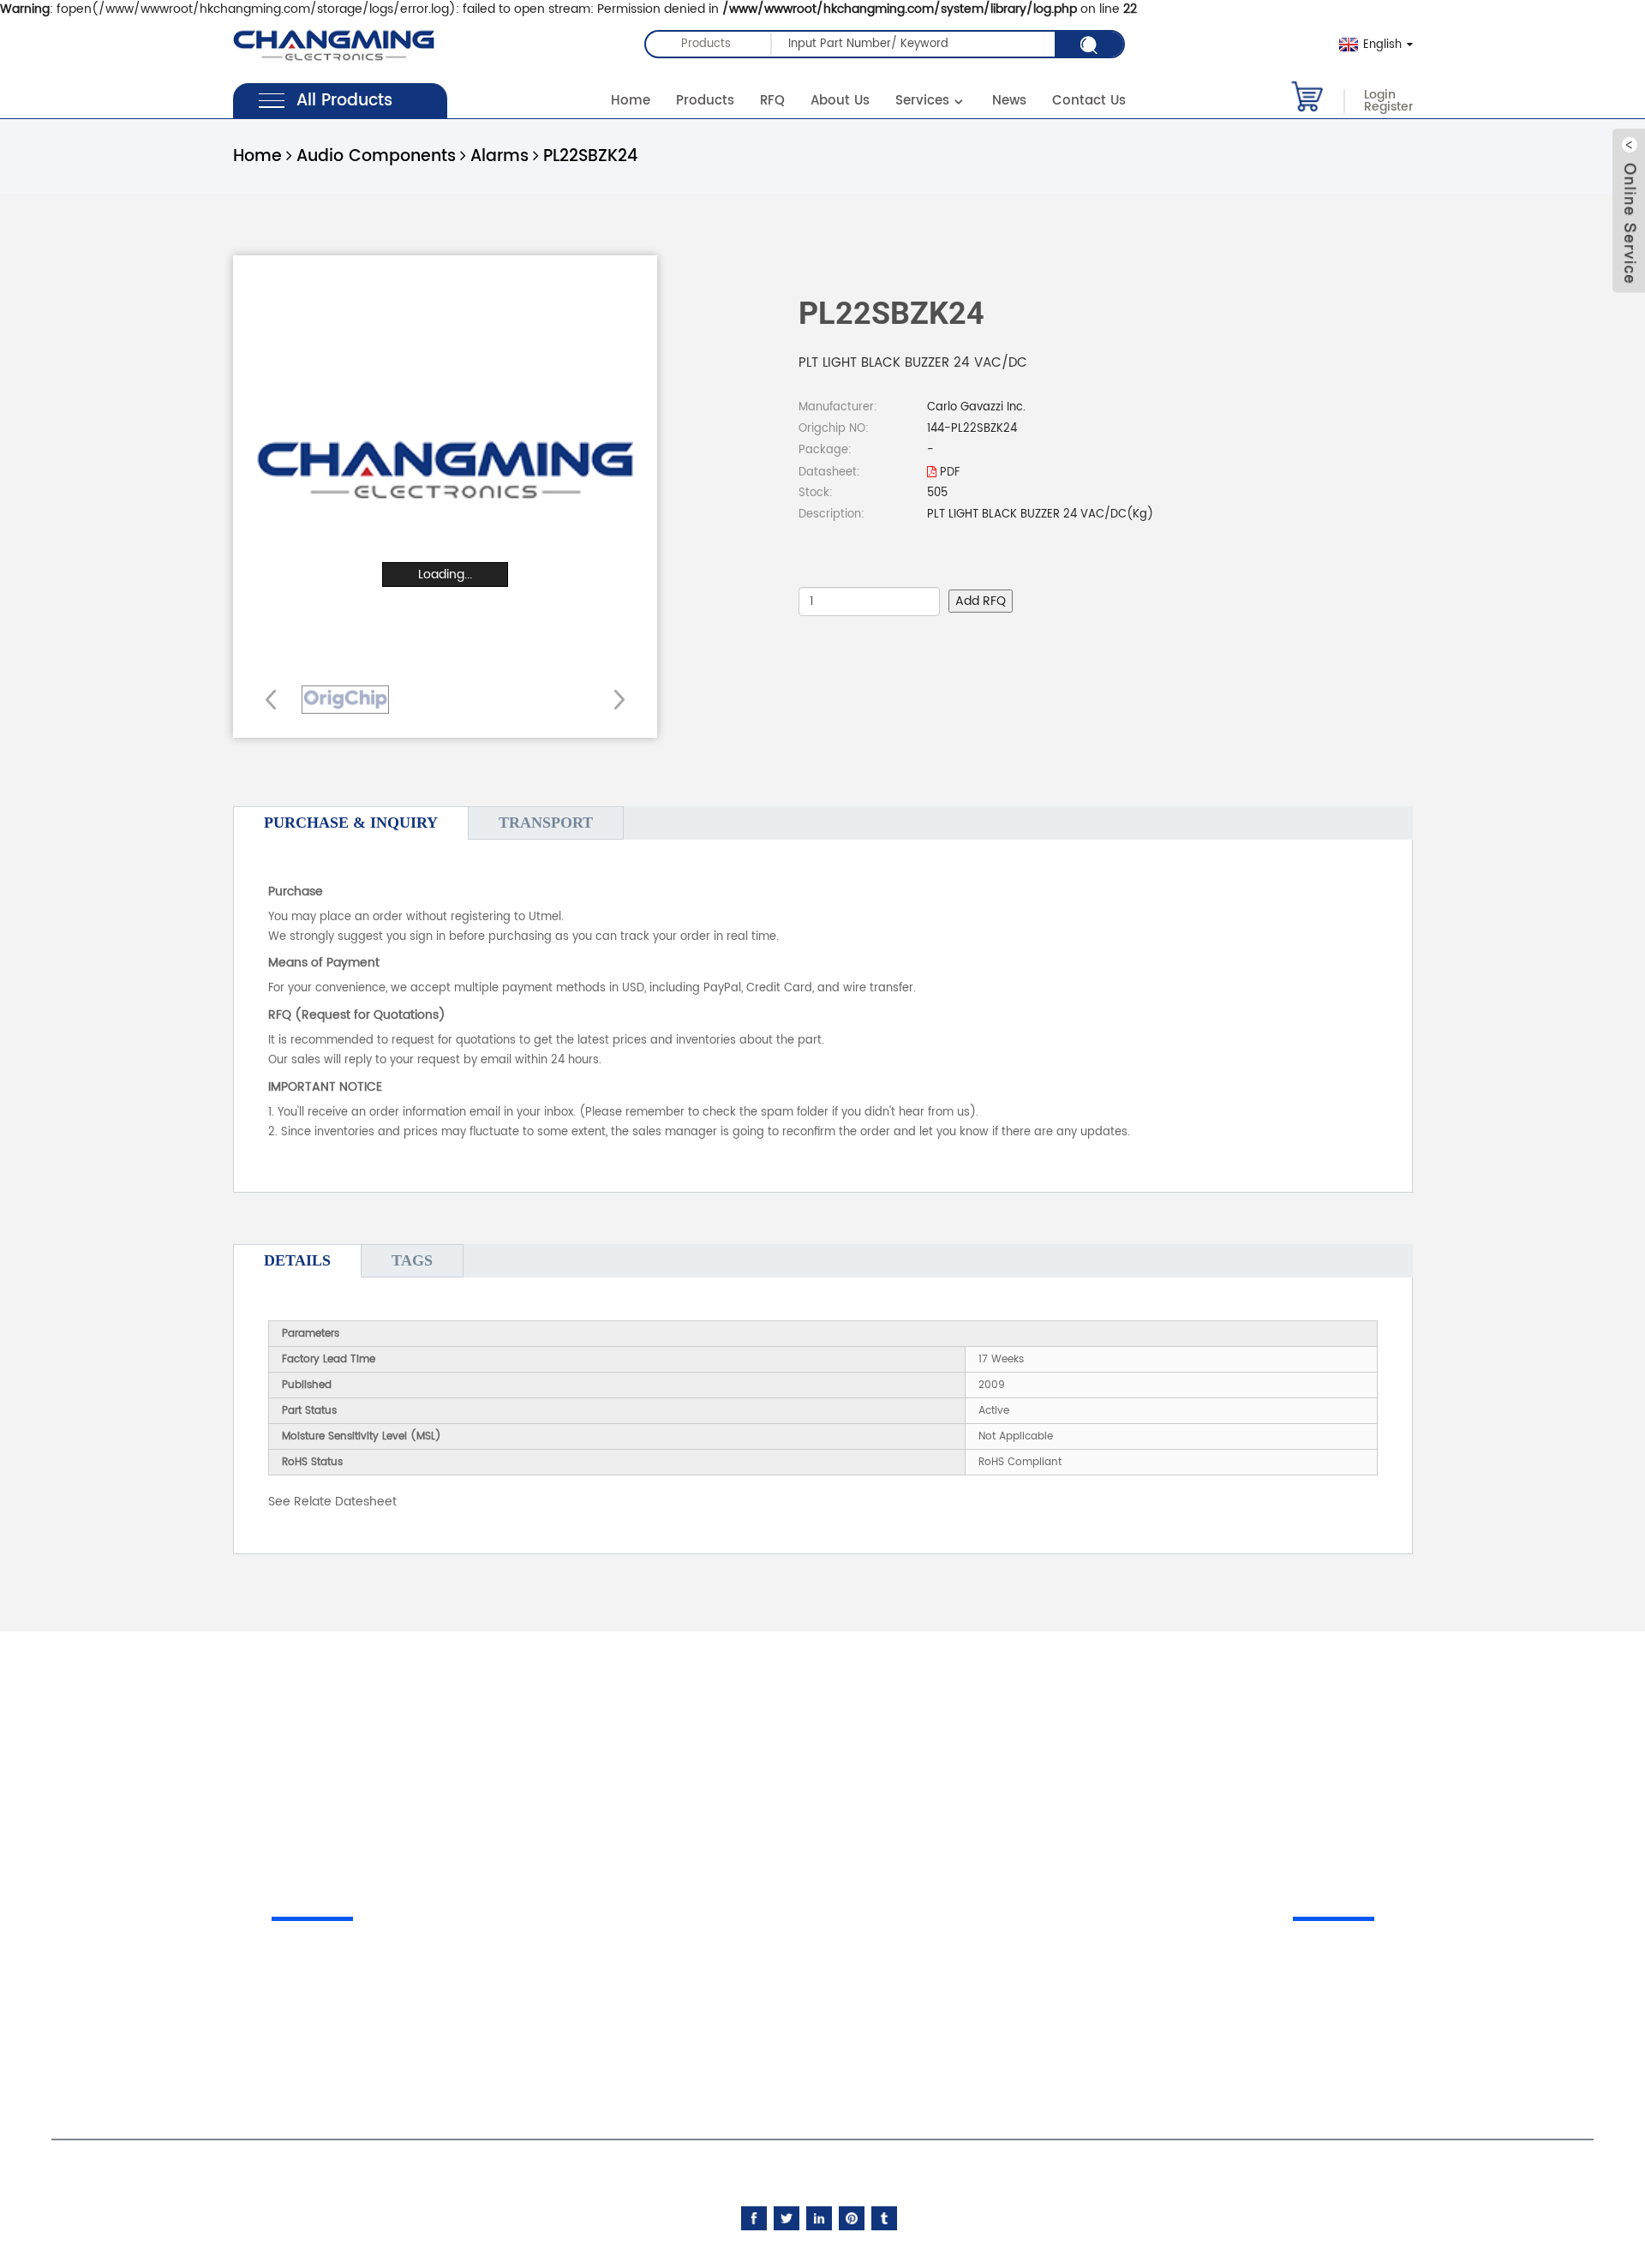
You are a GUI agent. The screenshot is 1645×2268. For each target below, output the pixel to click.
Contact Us (1089, 101)
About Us (840, 101)
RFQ (772, 101)
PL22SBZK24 (590, 156)
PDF (948, 473)
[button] (614, 699)
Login (1380, 95)
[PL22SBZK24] (345, 700)
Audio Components (376, 156)
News (1009, 101)
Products (705, 101)
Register (1388, 107)
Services (922, 101)
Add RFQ (981, 601)
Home (631, 101)
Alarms (499, 156)
